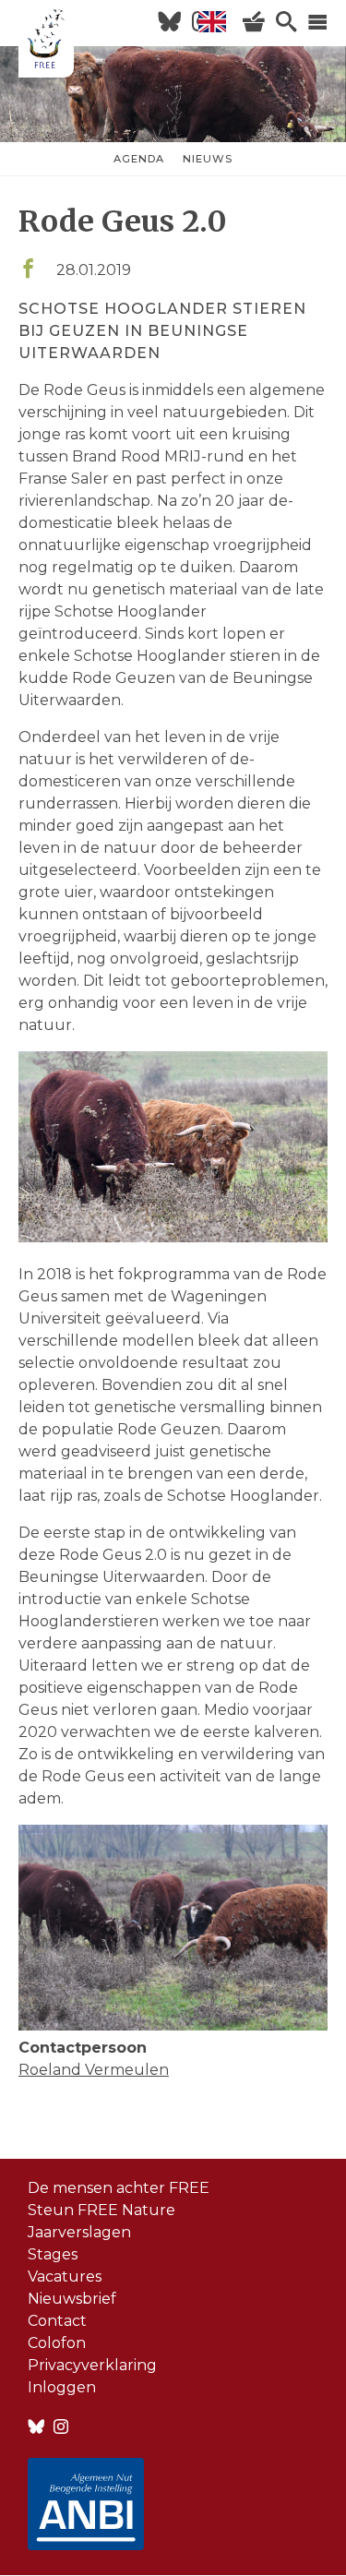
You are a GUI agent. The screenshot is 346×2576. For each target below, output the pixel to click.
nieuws (208, 159)
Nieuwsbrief (72, 2299)
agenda (139, 159)
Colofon (57, 2343)
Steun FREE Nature (101, 2210)
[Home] (46, 42)
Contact (57, 2321)
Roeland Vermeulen (94, 2070)
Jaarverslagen (79, 2232)
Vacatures (65, 2276)
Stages (53, 2254)
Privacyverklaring (92, 2365)
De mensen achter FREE (119, 2188)
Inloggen (62, 2387)
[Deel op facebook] (28, 270)
